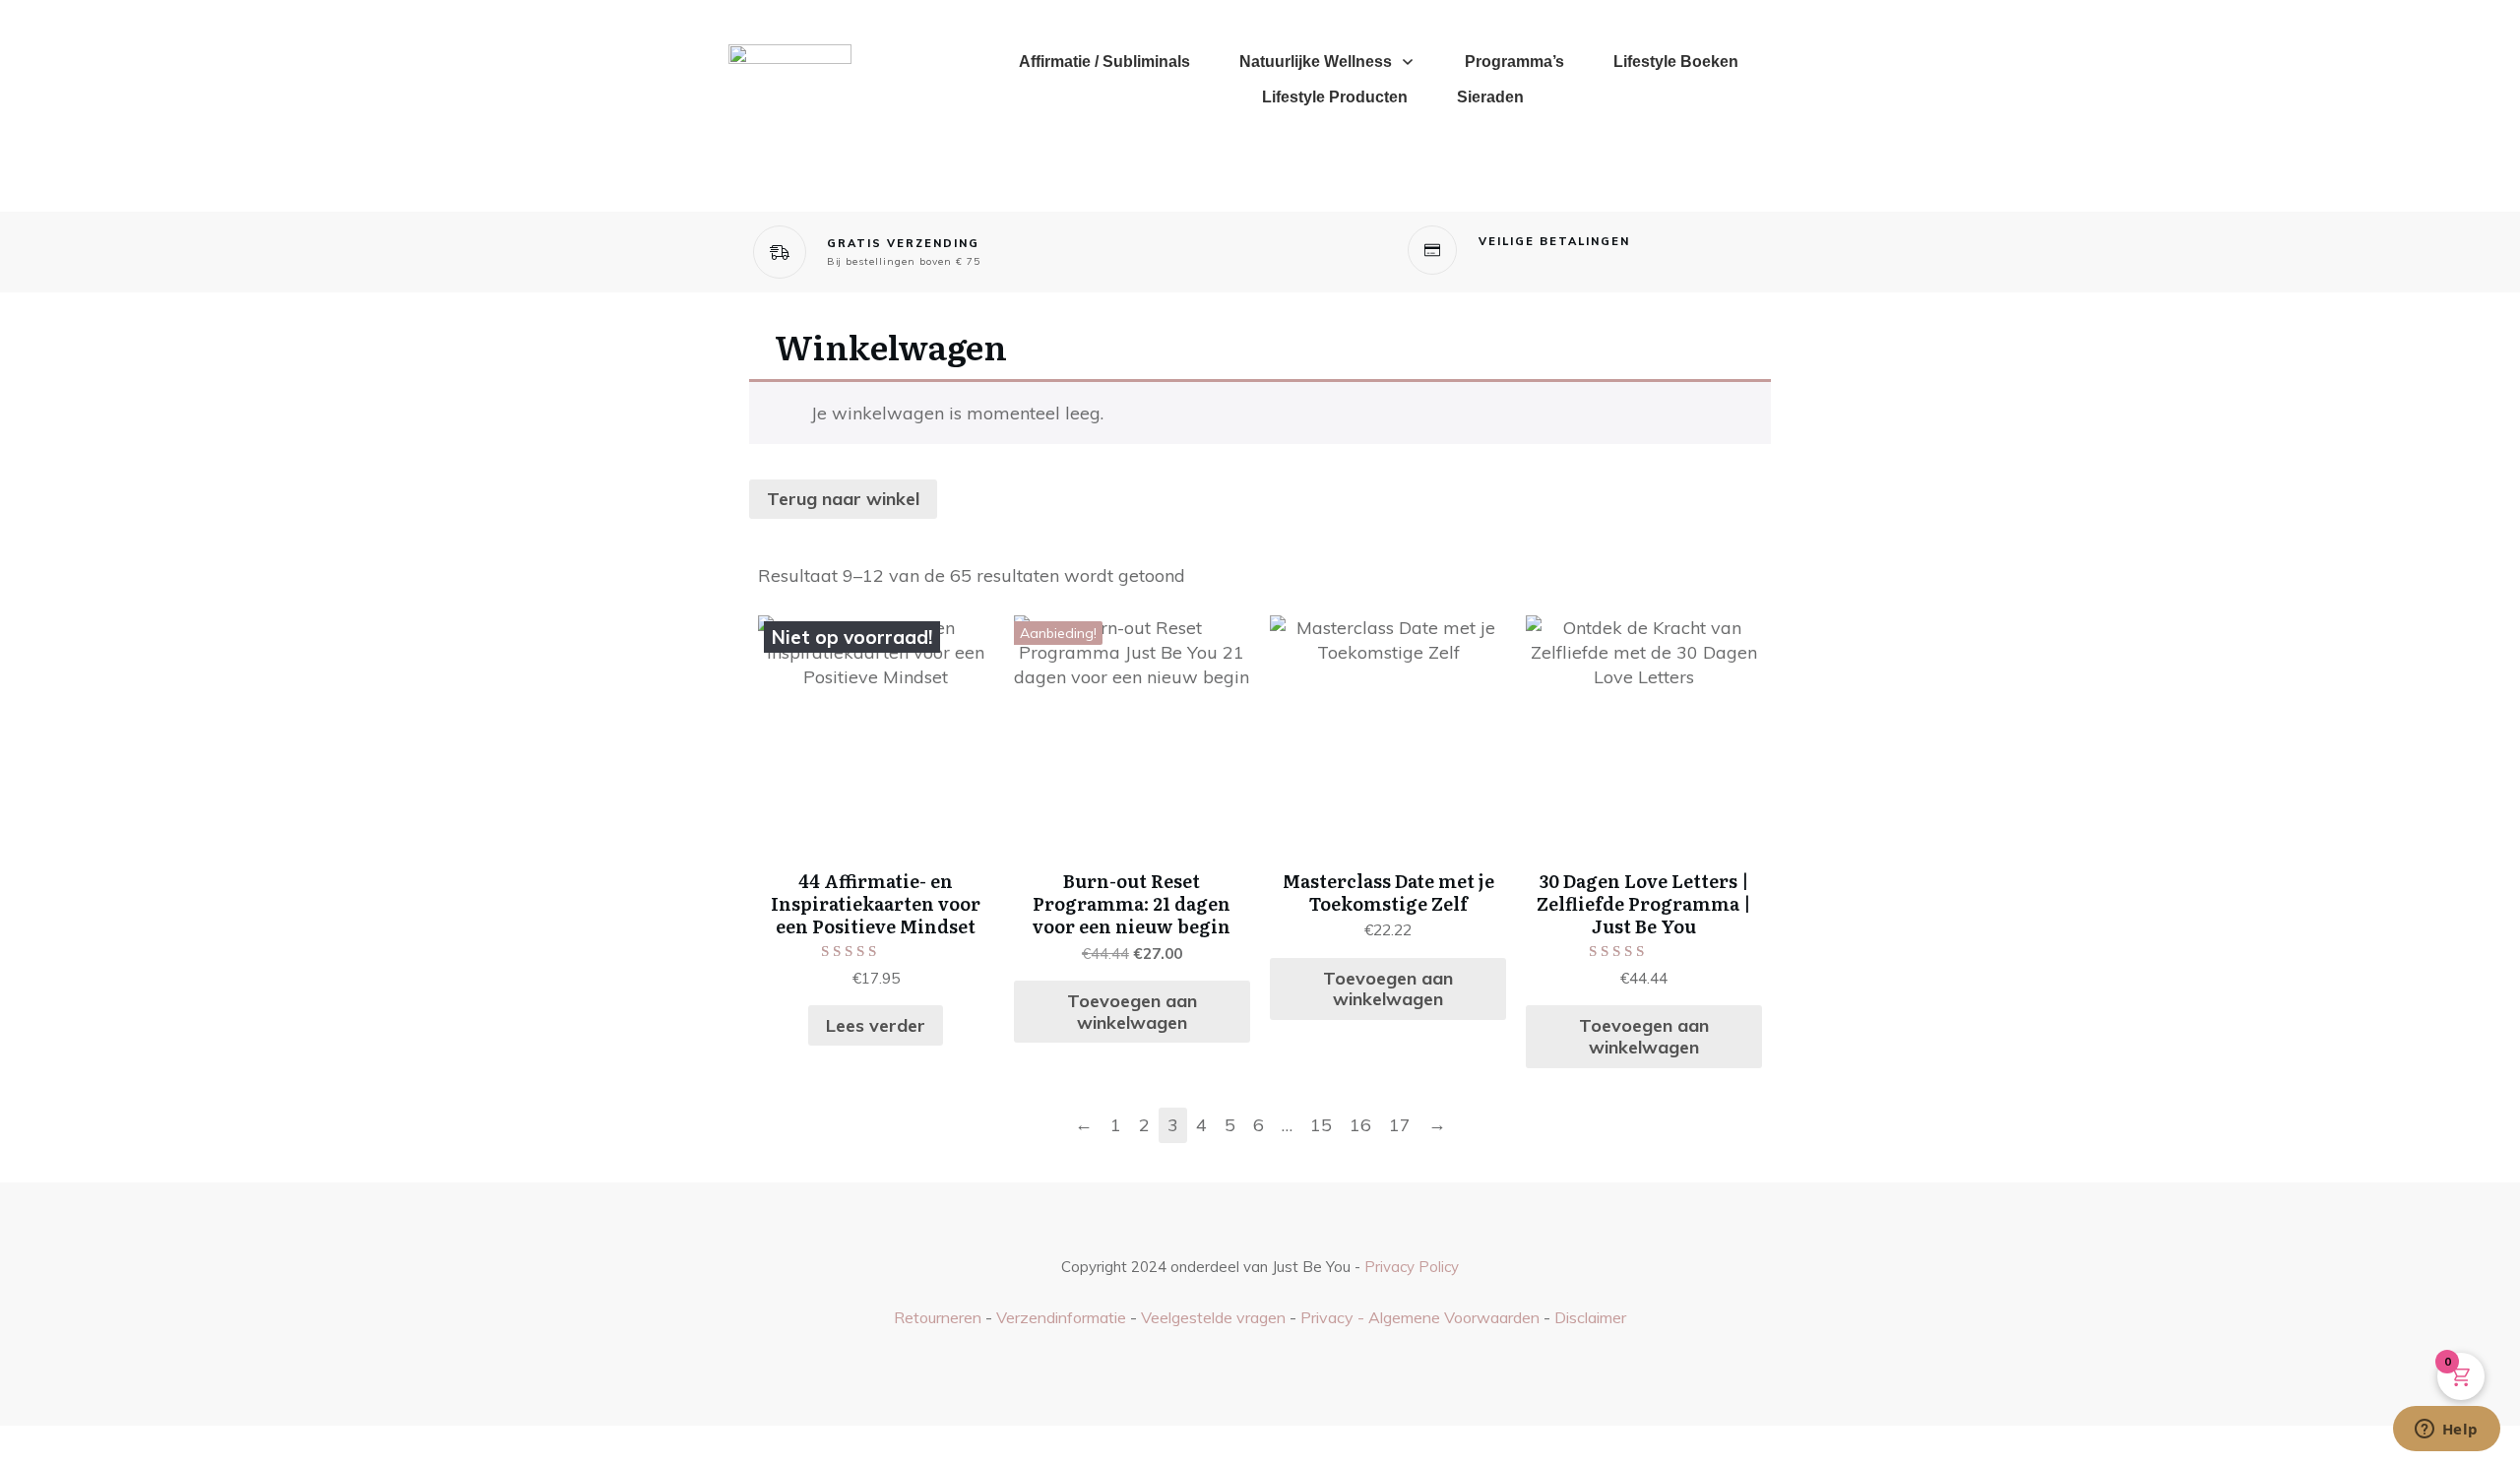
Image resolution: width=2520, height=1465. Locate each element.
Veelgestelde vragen (1213, 1317)
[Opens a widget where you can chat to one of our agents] (2446, 1431)
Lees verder (876, 1025)
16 (1360, 1125)
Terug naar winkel (843, 499)
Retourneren (938, 1317)
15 (1321, 1125)
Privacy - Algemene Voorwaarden (1422, 1317)
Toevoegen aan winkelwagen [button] (1132, 1012)
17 (1400, 1125)
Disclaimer (1590, 1317)
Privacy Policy (1412, 1267)
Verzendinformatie (1061, 1317)
